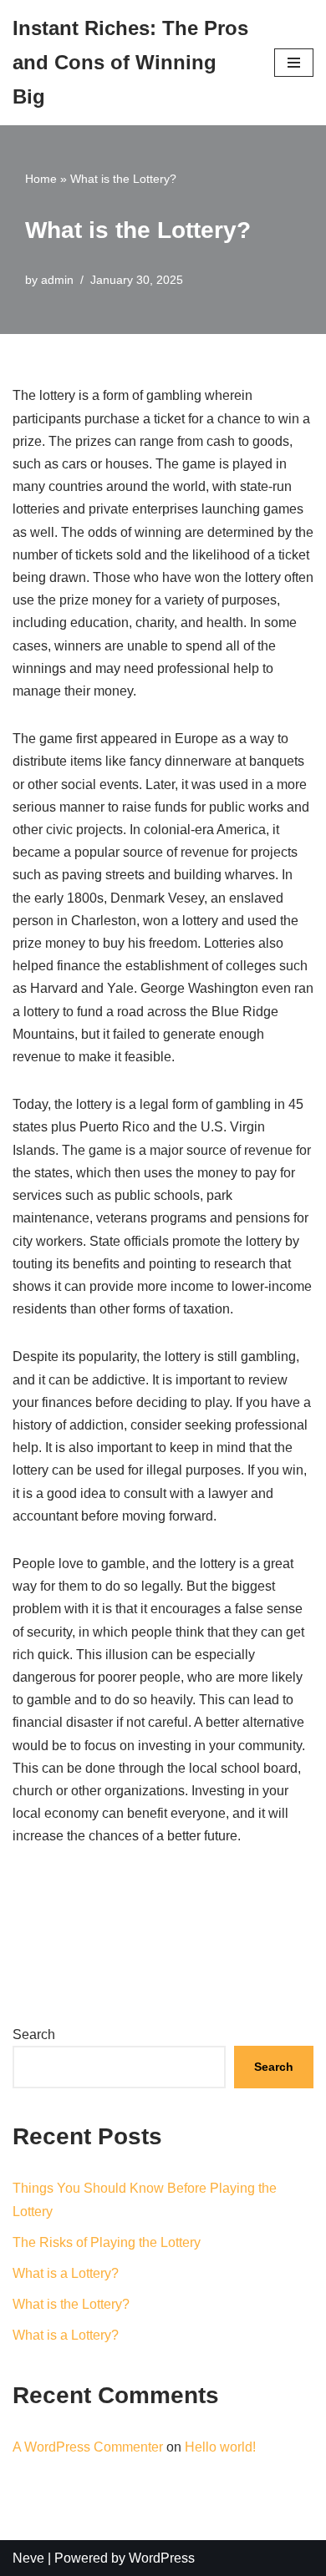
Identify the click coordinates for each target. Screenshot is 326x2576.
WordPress (162, 2558)
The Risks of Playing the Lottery (107, 2242)
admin (57, 280)
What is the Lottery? (71, 2304)
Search (34, 2034)
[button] (294, 63)
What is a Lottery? (66, 2273)
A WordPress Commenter (88, 2447)
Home (41, 179)
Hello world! (220, 2447)
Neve (28, 2558)
